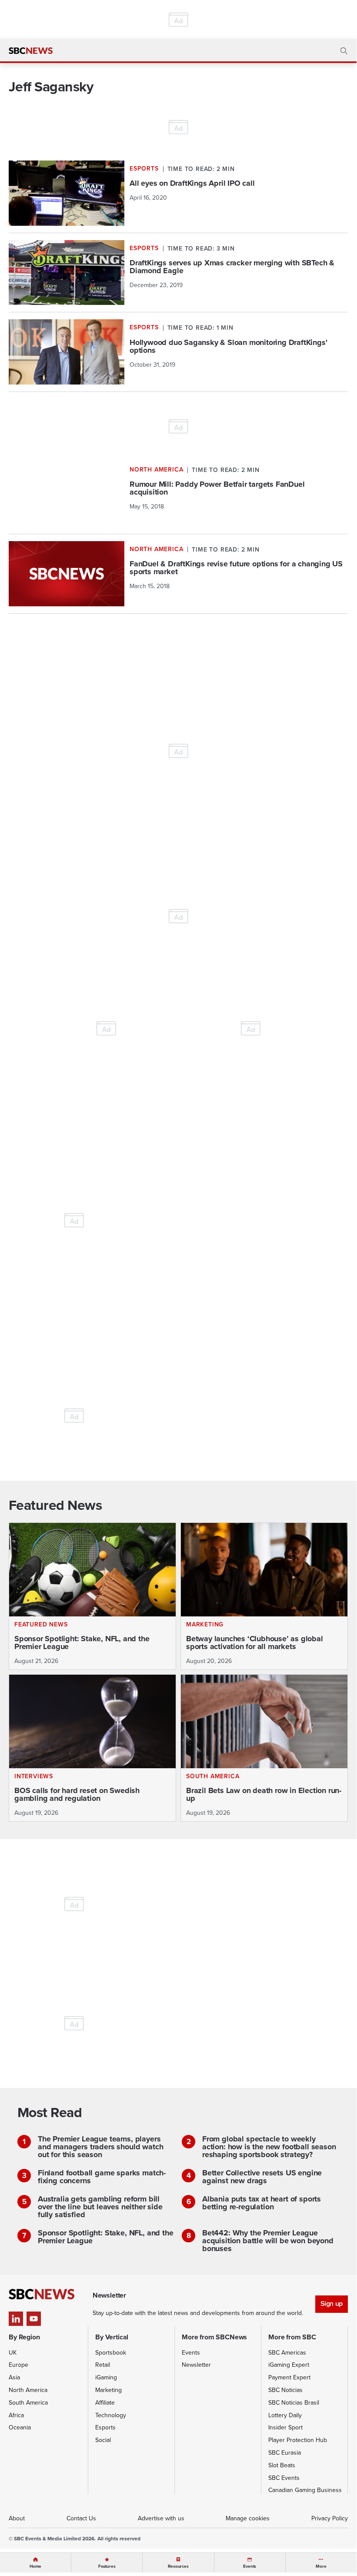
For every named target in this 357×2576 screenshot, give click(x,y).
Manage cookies (248, 2518)
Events (191, 2353)
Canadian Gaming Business (305, 2490)
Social (103, 2440)
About (17, 2518)
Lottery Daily (285, 2415)
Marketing (108, 2390)
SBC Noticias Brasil (294, 2403)
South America (28, 2403)
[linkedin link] (16, 2319)
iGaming (106, 2377)
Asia (14, 2377)
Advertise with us (161, 2518)
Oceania (20, 2427)
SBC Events (284, 2478)
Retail (103, 2365)
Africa (16, 2415)
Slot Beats (282, 2465)
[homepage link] (31, 51)
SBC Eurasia (285, 2453)
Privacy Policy (330, 2518)
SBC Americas (287, 2353)
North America (28, 2390)
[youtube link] (34, 2319)
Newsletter (196, 2365)
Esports (105, 2427)
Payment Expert (289, 2377)
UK (13, 2353)
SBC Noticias (285, 2390)
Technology (111, 2415)
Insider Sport (285, 2427)
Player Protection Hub (298, 2440)
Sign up (332, 2303)
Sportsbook (111, 2353)
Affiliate (105, 2403)
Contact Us (81, 2518)
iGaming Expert (289, 2365)
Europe (18, 2365)
